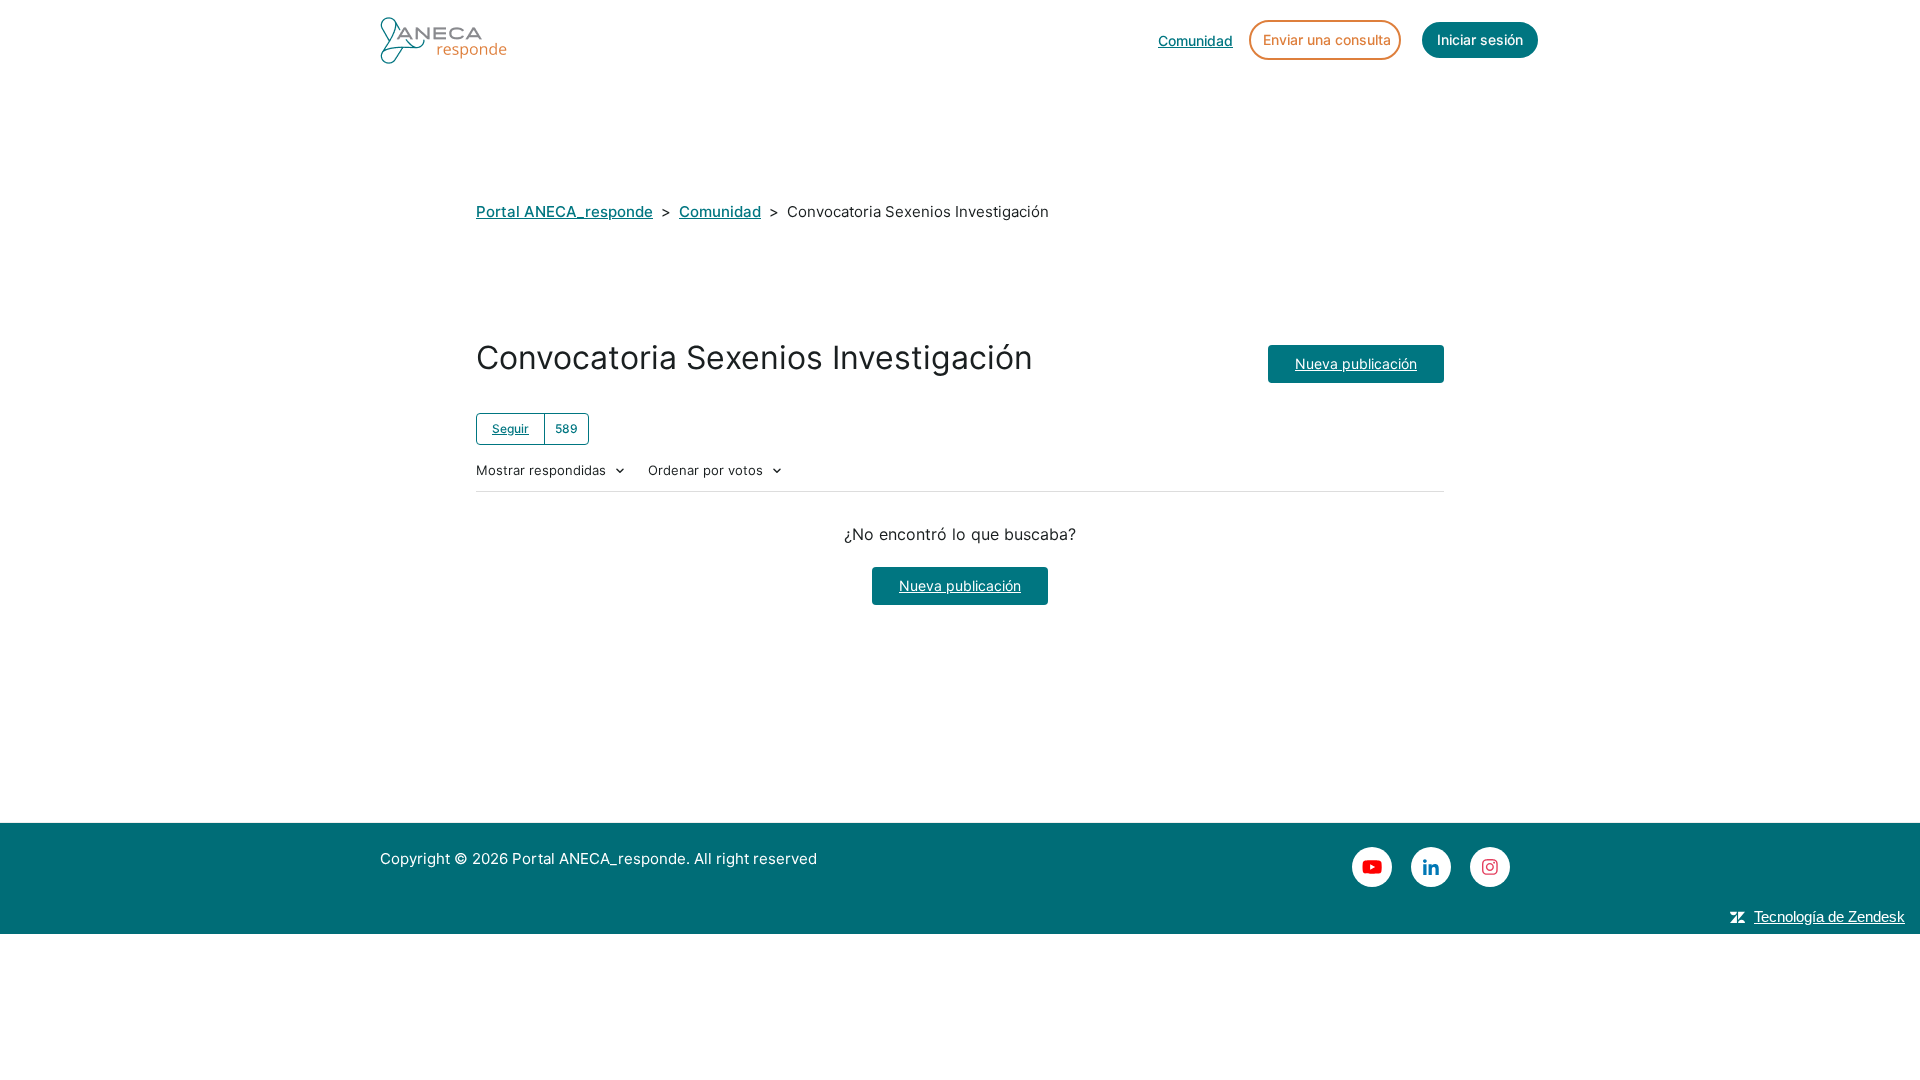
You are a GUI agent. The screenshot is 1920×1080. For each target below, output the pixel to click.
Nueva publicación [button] (1356, 363)
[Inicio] (443, 38)
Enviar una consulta (1327, 39)
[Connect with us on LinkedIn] (1431, 867)
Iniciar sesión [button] (1480, 39)
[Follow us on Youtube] (1372, 867)
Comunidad (1195, 40)
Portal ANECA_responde (564, 211)
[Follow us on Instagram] (1490, 867)
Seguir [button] (510, 428)
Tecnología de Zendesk (1829, 916)
